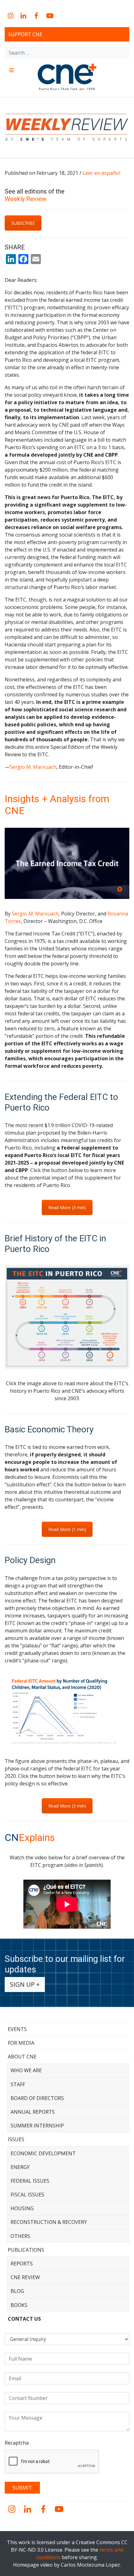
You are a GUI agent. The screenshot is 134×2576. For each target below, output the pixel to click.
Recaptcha (17, 2443)
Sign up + (25, 1984)
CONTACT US (24, 2319)
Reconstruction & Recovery (49, 2222)
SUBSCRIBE (23, 223)
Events (17, 2029)
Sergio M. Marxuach (33, 767)
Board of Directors (37, 2098)
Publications (26, 2250)
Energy (20, 2167)
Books (19, 2305)
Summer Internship (37, 2126)
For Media (21, 2043)
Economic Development (43, 2153)
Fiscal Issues (27, 2195)
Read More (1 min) (67, 1529)
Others (20, 2236)
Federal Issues (30, 2181)
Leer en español (101, 173)
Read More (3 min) (67, 1207)
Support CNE (25, 34)
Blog (17, 2291)
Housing (22, 2208)
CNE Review (25, 2277)
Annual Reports (33, 2112)
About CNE (22, 2057)
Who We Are (26, 2070)
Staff (18, 2084)
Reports (22, 2264)
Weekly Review (26, 199)
